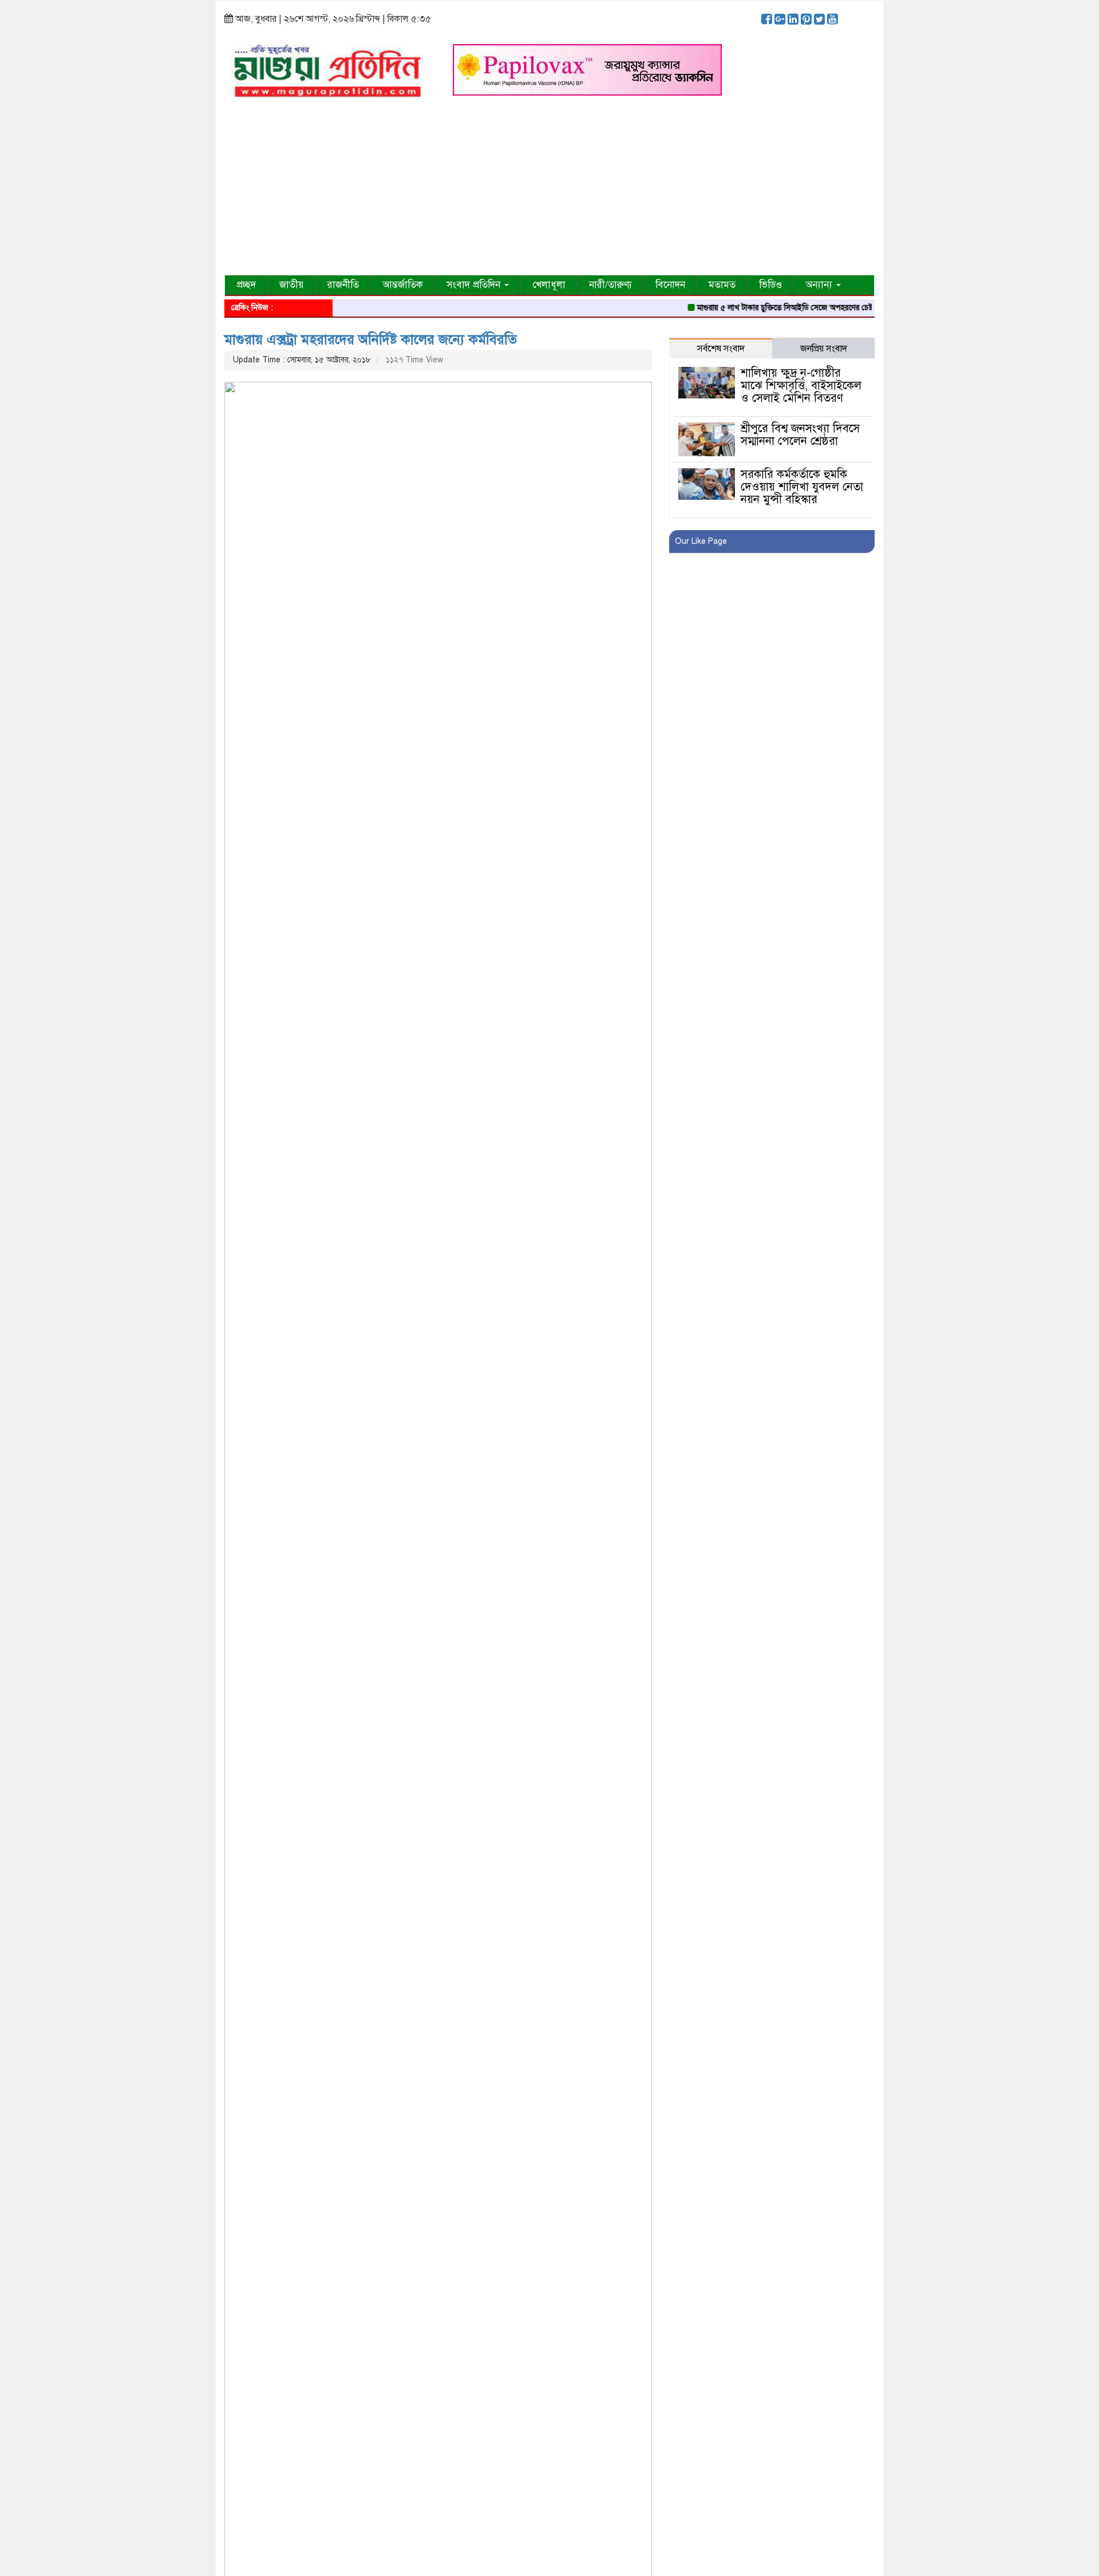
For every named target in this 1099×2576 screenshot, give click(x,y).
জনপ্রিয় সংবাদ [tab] (824, 349)
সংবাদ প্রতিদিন (475, 285)
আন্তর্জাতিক (403, 285)
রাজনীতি (343, 285)
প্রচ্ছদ (246, 285)
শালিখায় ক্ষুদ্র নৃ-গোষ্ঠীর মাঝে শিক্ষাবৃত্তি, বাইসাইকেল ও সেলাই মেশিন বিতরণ (801, 386)
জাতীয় (292, 285)
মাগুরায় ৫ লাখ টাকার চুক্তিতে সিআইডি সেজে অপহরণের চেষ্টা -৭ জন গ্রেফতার (774, 308)
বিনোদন (670, 285)
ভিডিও (770, 285)
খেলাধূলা (549, 285)
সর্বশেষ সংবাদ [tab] (721, 349)
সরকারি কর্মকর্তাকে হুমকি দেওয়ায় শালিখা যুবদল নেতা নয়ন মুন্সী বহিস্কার (802, 487)
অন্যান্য (820, 285)
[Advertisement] (549, 189)
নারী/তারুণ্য (610, 285)
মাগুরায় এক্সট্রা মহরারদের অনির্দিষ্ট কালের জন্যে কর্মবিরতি (371, 339)
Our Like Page (701, 541)
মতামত (722, 285)
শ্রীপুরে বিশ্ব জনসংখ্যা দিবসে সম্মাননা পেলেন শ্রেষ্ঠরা (800, 435)
